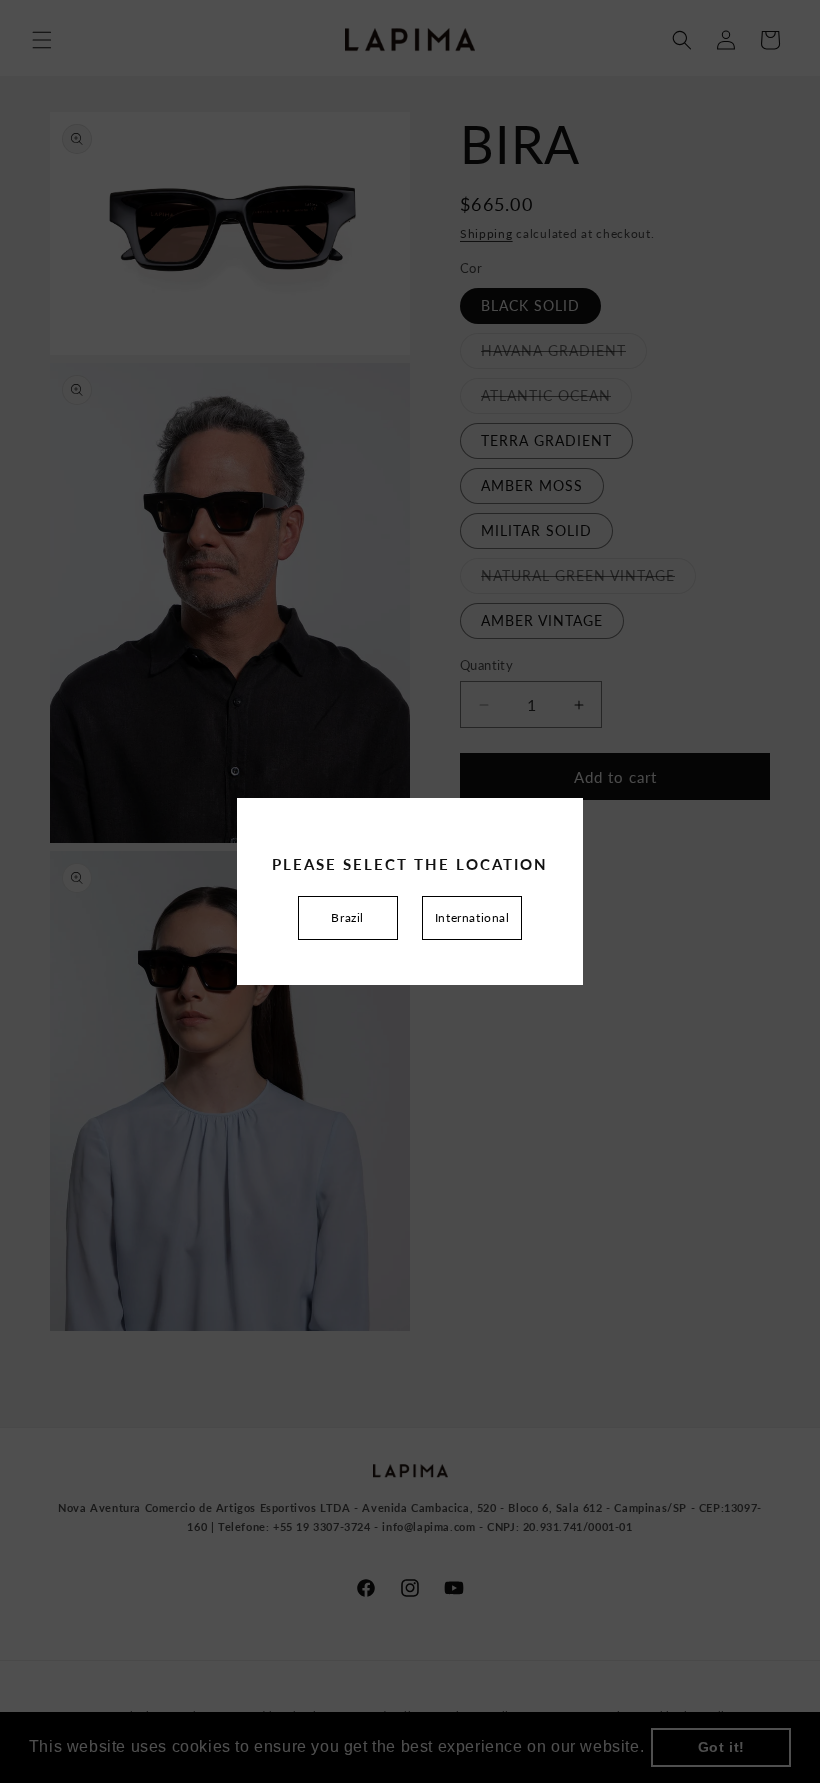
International (472, 917)
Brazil (347, 917)
